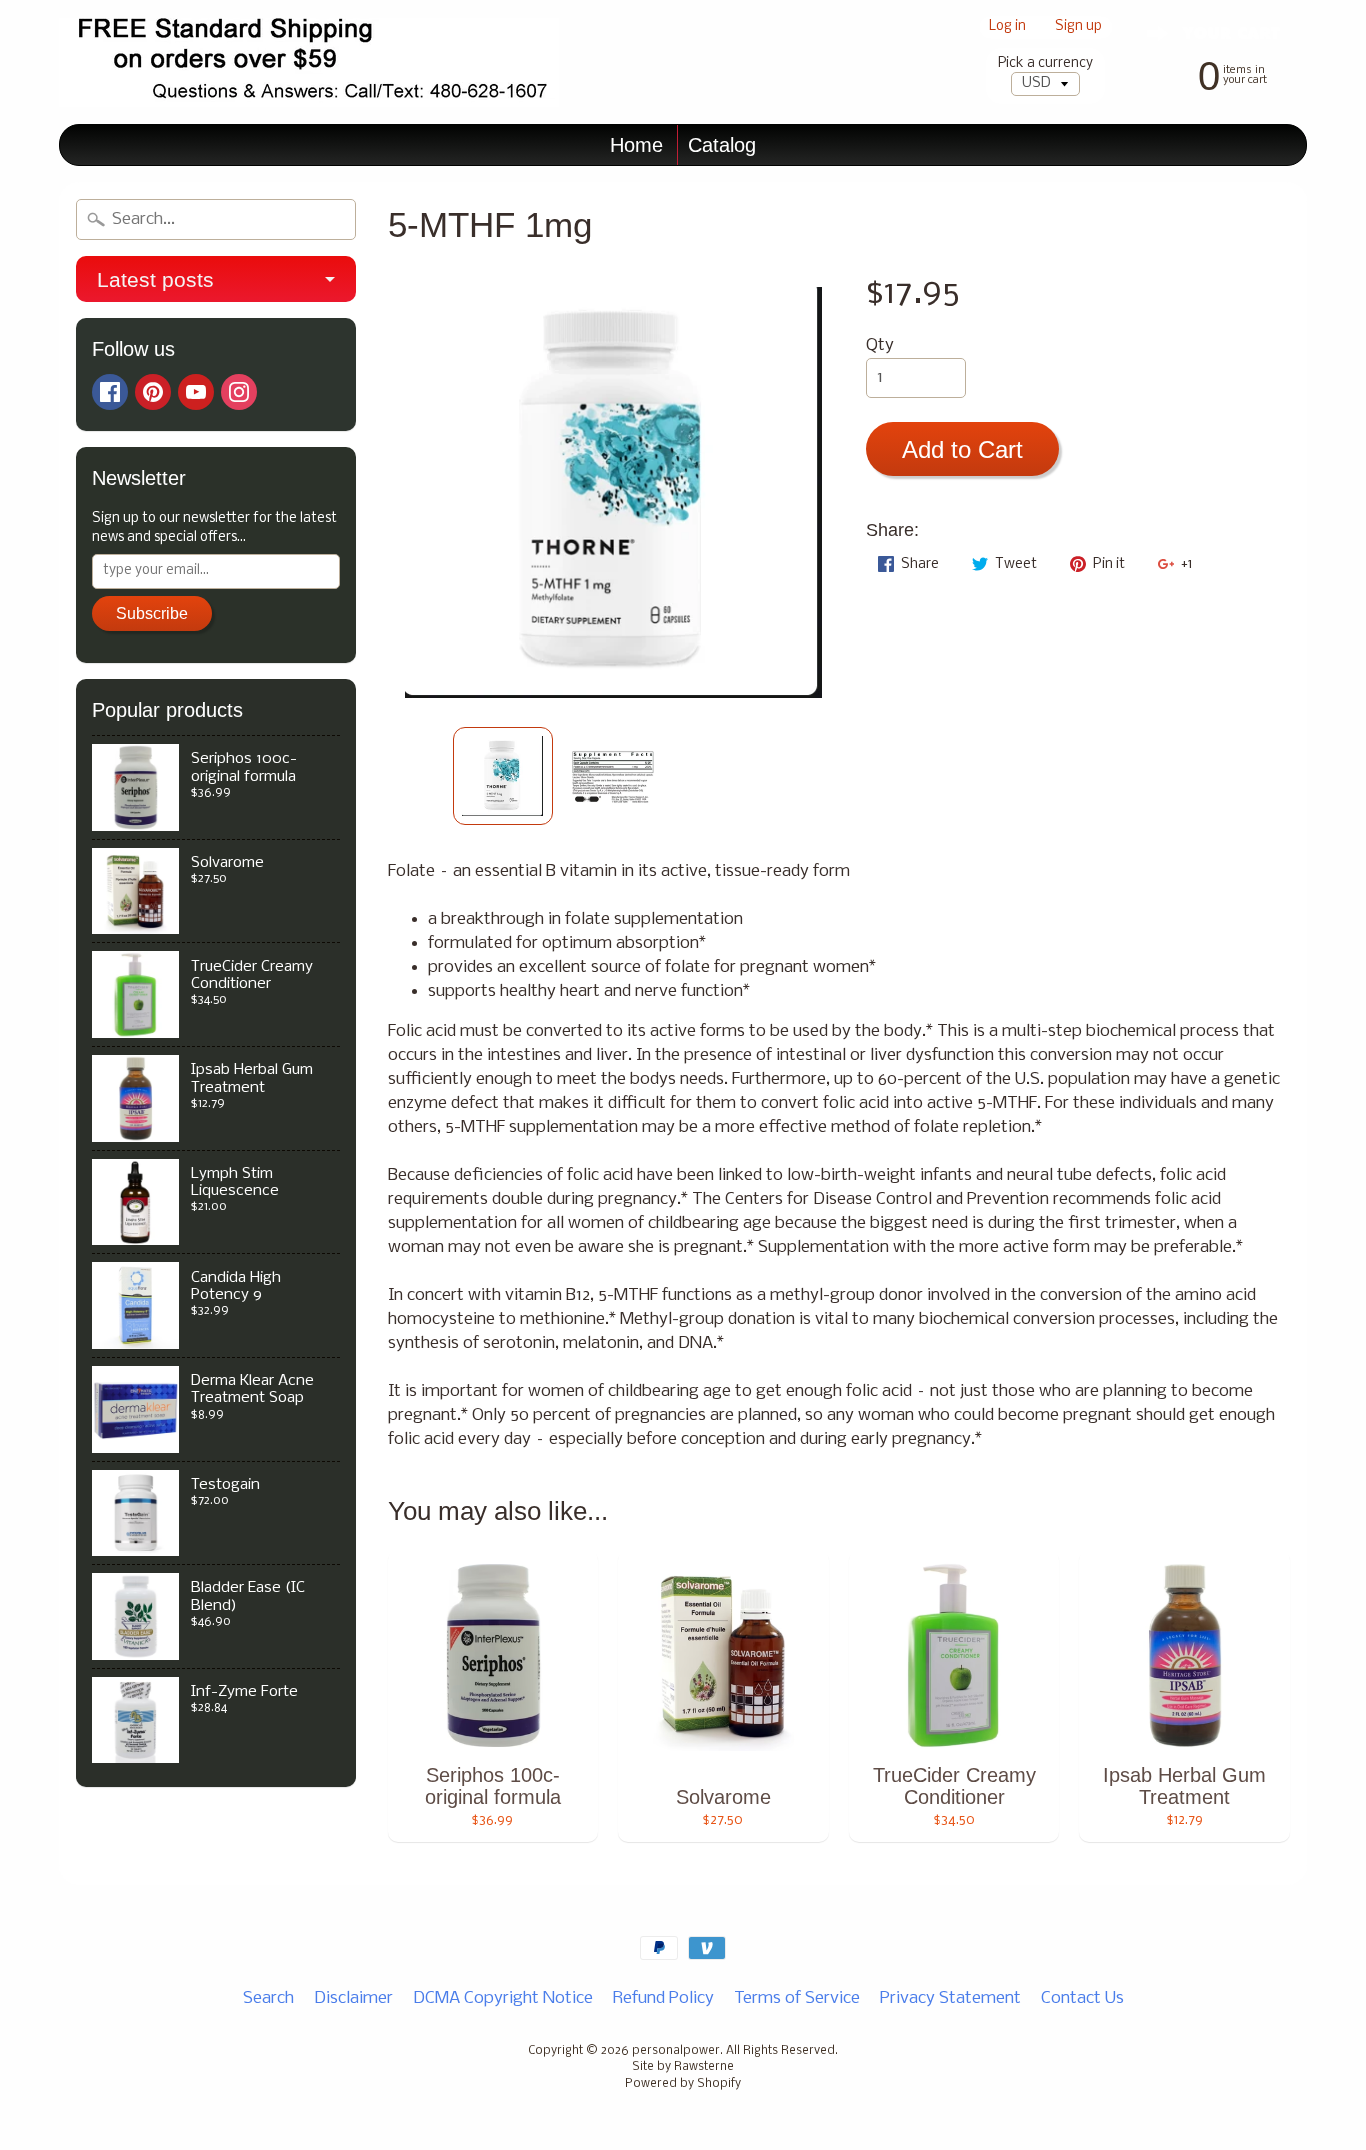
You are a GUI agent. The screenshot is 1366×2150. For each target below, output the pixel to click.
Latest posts (155, 279)
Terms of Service (797, 1998)
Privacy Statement (950, 1998)
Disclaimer (353, 1998)
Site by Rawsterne (683, 2067)
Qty (880, 345)
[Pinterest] (153, 392)
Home (636, 145)
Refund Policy (663, 1998)
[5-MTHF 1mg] (503, 776)
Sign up (1078, 27)
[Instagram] (239, 392)
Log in (1007, 27)
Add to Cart (962, 449)
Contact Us (1082, 1998)
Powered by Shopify (683, 2084)
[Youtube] (196, 392)
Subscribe (152, 613)
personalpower (676, 2051)
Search (268, 1998)
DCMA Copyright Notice (503, 1998)
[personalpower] (309, 62)
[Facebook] (110, 392)
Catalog (722, 145)
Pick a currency (1045, 63)
